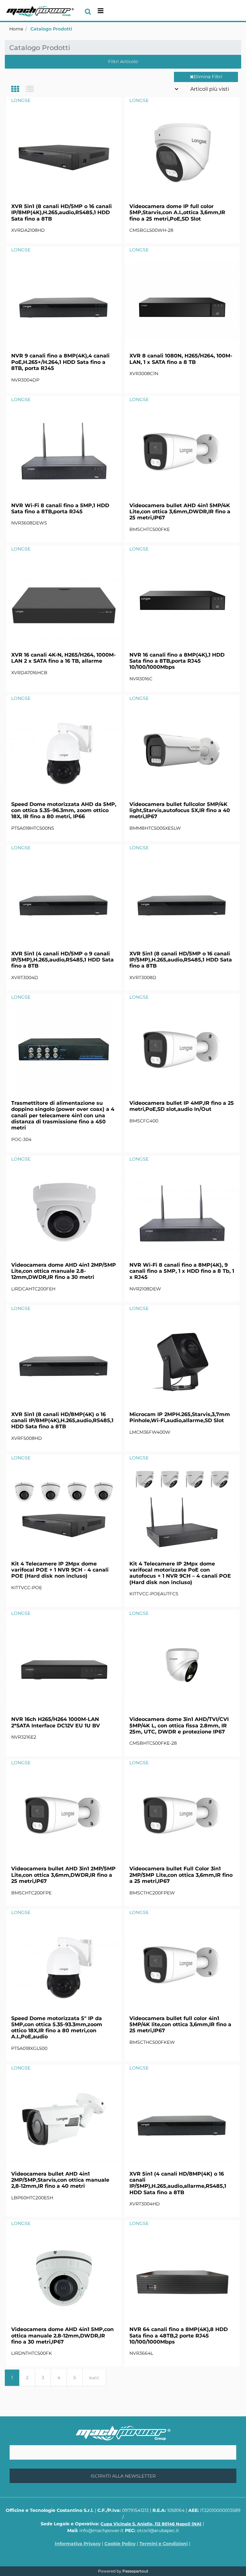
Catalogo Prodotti (51, 29)
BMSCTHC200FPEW (152, 1893)
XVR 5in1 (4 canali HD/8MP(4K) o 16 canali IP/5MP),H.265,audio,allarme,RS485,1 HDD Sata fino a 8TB (178, 2183)
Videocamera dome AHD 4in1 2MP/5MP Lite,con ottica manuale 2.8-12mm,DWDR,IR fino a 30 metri (64, 1271)
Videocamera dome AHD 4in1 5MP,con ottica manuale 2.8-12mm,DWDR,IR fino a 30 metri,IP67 (62, 2335)
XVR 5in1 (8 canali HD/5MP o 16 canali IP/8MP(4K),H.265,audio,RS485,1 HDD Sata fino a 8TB (61, 212)
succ (94, 2378)
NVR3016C (141, 679)
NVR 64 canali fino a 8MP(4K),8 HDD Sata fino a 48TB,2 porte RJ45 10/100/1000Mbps (179, 2335)
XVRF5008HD (27, 1438)
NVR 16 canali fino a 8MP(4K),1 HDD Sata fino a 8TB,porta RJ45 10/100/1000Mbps (177, 661)
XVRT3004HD (145, 2204)
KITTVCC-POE (27, 1588)
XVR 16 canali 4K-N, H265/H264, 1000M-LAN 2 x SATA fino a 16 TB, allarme (63, 658)
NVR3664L (141, 2353)
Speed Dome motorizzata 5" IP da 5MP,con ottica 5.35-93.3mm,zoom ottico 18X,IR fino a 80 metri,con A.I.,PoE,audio (57, 2028)
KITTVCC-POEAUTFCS (154, 1594)
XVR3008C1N (144, 373)
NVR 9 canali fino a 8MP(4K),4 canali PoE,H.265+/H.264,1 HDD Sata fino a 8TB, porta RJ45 (60, 362)
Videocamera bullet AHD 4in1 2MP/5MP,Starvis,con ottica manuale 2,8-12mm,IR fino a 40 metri (60, 2180)
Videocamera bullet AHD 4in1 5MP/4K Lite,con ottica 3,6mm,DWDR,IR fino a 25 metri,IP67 (180, 512)
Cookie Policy (120, 2544)
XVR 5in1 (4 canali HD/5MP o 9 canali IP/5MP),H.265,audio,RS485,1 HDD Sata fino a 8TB (62, 960)
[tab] (18, 90)
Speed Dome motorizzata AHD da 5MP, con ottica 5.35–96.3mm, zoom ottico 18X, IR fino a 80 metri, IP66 (64, 810)
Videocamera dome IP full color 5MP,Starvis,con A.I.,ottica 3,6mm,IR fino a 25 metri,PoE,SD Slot (177, 212)
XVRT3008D (143, 978)
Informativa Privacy (78, 2544)
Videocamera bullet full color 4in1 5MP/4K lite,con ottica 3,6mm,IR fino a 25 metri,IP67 (180, 2024)
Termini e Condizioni (164, 2544)
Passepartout (135, 2571)
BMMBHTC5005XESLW (155, 828)
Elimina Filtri (208, 77)
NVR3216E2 (24, 1737)
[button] (123, 2476)
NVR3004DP (25, 380)
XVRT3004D (25, 978)
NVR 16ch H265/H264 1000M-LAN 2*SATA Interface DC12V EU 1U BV (56, 1722)
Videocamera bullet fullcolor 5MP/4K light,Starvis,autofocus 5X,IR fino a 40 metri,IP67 (180, 810)
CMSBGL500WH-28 (151, 230)
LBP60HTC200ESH (32, 2198)
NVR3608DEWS (29, 523)
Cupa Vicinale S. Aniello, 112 (151, 2524)
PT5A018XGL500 (29, 2048)
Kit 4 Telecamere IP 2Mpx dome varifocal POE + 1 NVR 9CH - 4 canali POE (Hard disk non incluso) (60, 1570)
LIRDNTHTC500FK (32, 2353)
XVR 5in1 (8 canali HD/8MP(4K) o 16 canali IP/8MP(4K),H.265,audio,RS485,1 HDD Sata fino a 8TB (62, 1420)
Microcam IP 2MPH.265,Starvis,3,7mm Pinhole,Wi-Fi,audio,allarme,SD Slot (180, 1417)
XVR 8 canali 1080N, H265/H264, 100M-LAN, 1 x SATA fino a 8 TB (181, 359)
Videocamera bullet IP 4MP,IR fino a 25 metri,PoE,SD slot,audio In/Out (182, 1106)
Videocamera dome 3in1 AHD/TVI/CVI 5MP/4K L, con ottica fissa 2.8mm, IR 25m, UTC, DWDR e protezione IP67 (179, 1725)
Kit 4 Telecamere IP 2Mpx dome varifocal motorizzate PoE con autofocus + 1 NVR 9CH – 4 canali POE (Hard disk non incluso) (180, 1573)
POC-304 (21, 1139)
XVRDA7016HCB (29, 673)
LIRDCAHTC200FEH (33, 1289)
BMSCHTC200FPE (31, 1893)
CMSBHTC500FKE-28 (153, 1743)
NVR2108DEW (145, 1289)
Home (16, 29)
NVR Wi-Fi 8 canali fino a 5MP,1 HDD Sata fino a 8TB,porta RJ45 (60, 508)
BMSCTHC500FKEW (152, 2042)
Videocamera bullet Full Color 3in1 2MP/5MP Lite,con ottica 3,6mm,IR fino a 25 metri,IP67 (181, 1875)
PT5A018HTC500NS (33, 828)
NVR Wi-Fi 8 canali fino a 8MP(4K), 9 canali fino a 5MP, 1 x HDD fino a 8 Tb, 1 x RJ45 (182, 1271)
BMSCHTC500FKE (150, 529)
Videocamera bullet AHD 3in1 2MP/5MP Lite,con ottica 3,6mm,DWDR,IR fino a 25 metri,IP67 (63, 1875)
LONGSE (21, 100)
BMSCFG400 (144, 1121)
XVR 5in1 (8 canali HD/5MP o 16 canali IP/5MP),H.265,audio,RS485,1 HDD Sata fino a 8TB (181, 960)
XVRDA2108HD (28, 230)
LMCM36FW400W (150, 1432)
